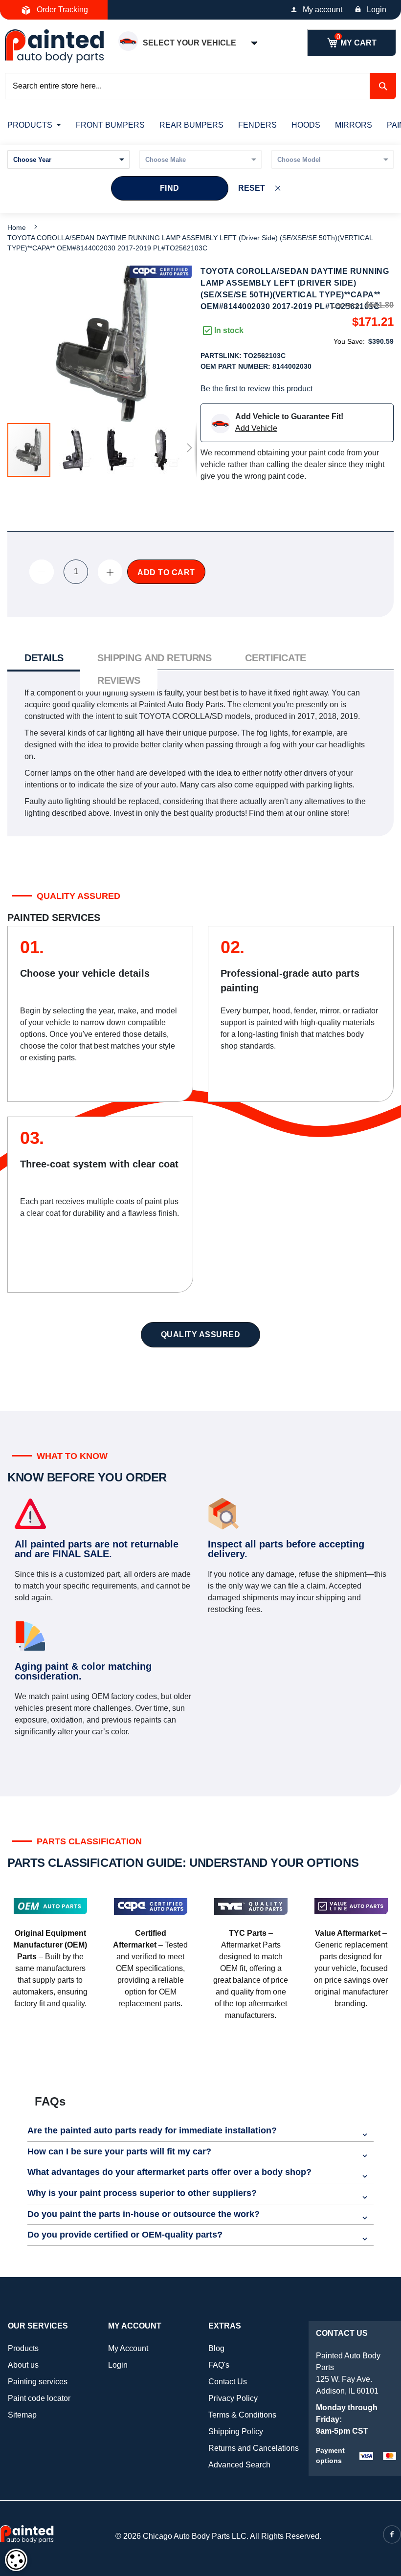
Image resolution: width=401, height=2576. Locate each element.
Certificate (275, 658)
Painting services (38, 2382)
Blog (216, 2348)
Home (17, 227)
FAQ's (219, 2365)
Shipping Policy (236, 2431)
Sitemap (22, 2415)
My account (323, 10)
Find (170, 188)
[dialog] (16, 2560)
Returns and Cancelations (254, 2448)
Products (23, 2348)
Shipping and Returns (154, 658)
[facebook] (392, 2534)
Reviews (119, 680)
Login (377, 10)
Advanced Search (239, 2465)
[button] (73, 450)
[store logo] (54, 46)
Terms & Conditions (242, 2415)
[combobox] (200, 86)
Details (44, 658)
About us (23, 2365)
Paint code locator (39, 2398)
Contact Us (228, 2382)
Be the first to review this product (256, 389)
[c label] (161, 272)
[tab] (44, 659)
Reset (252, 188)
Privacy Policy (233, 2398)
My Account (128, 2348)
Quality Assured (201, 1334)
